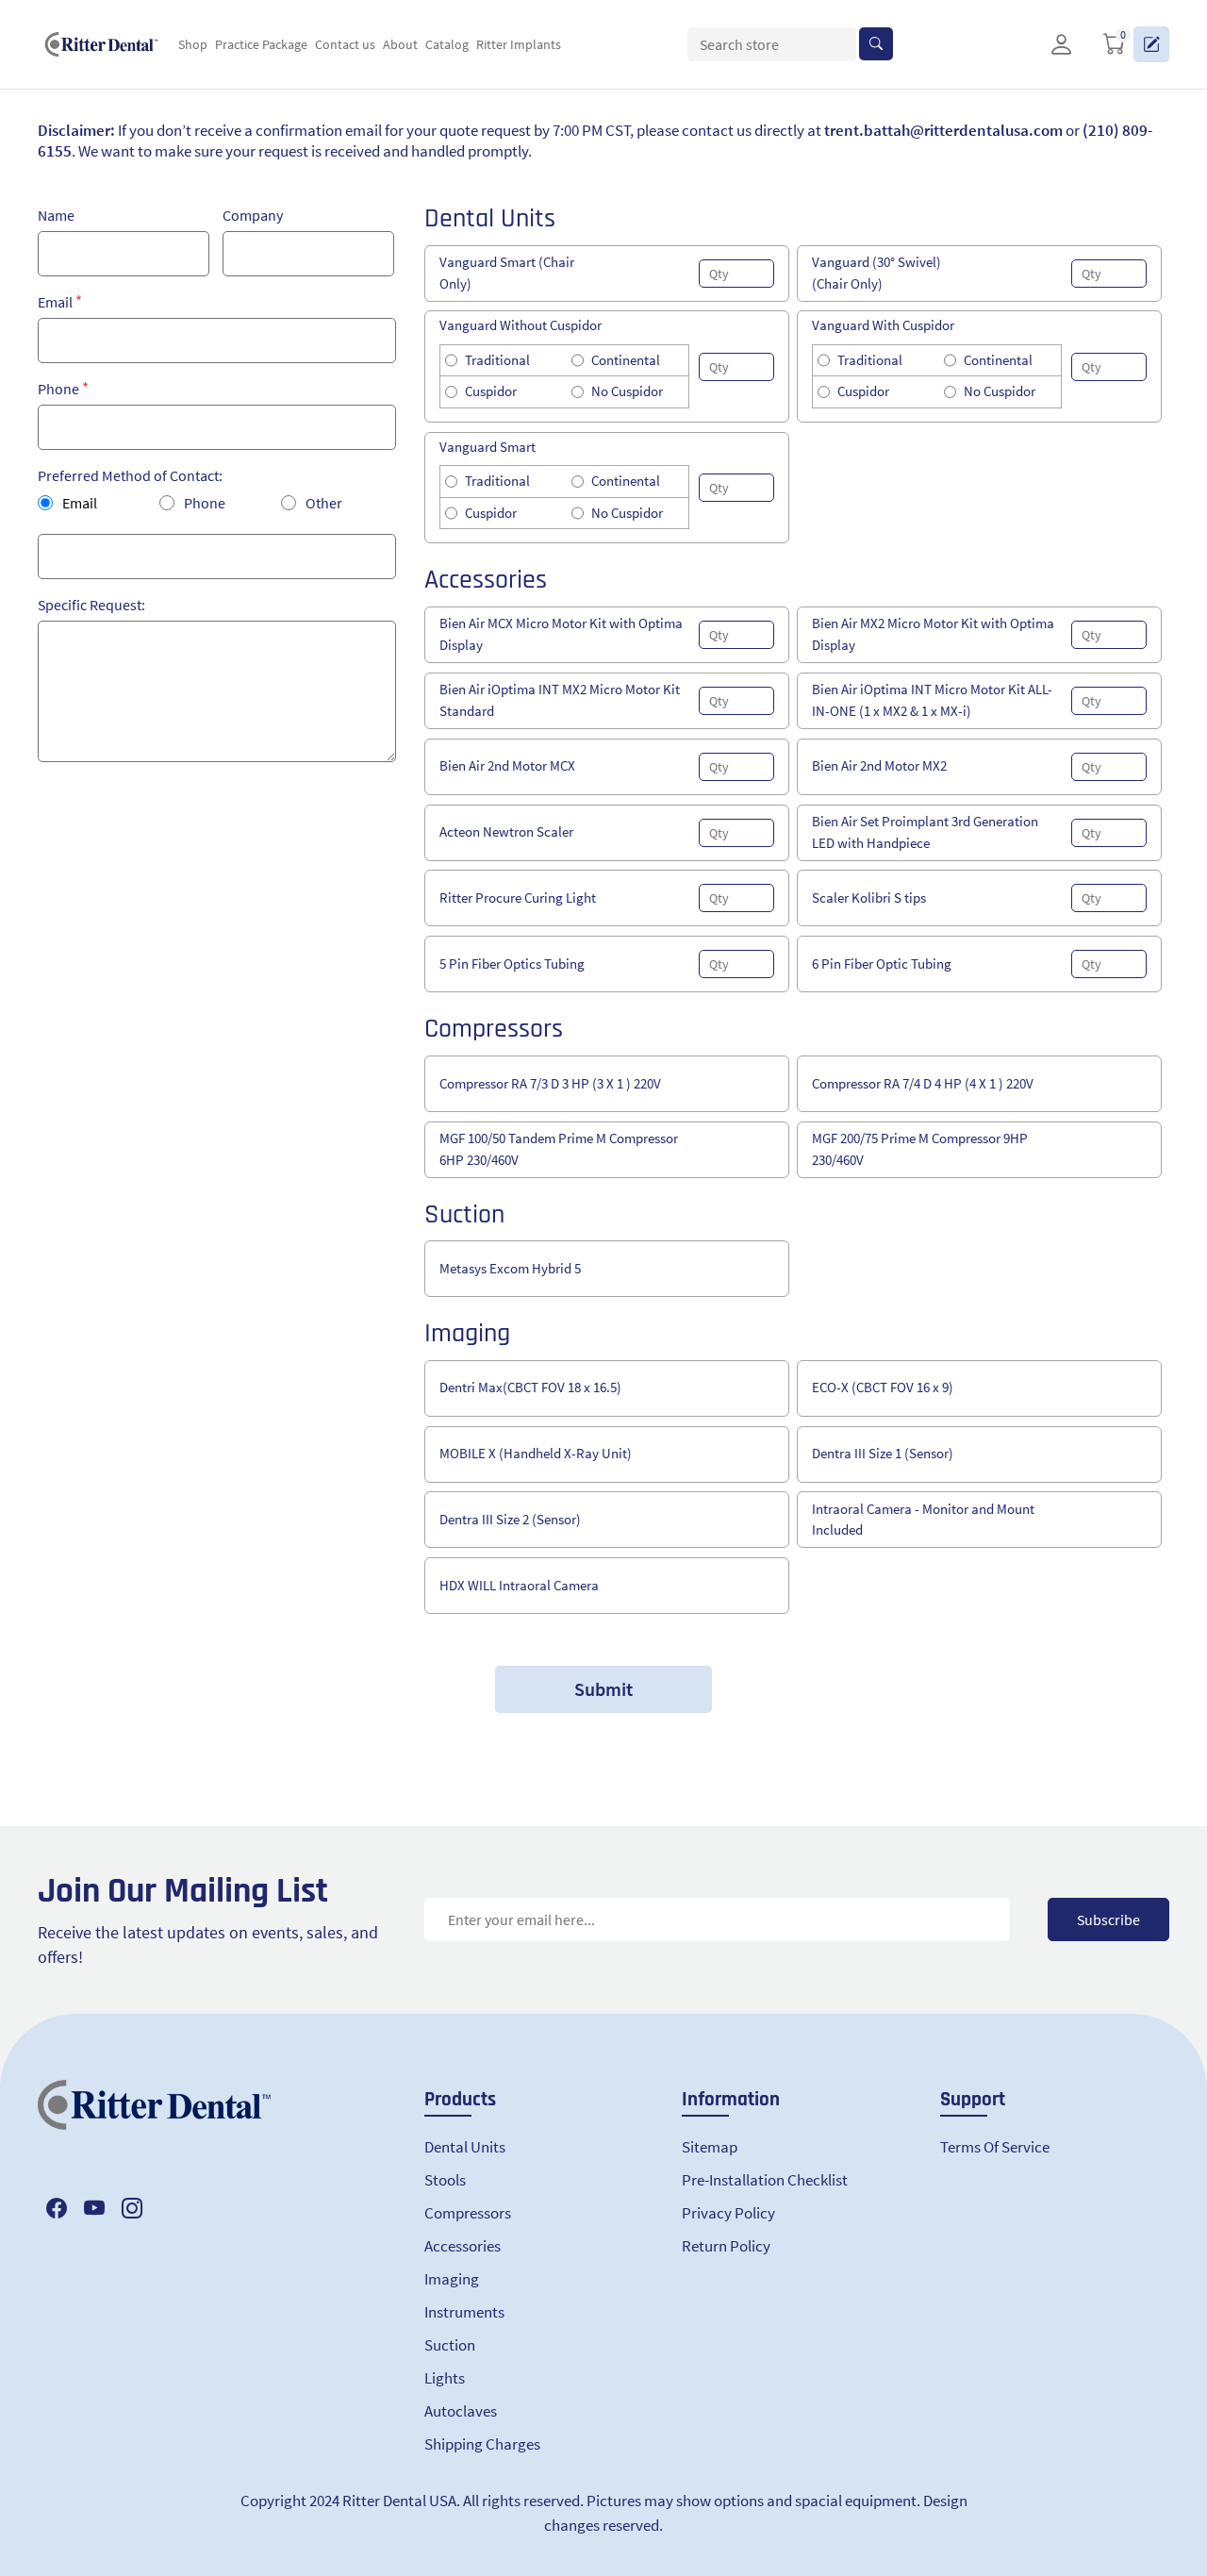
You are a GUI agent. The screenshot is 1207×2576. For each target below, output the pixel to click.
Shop (193, 44)
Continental (626, 360)
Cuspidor (491, 391)
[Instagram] (132, 2208)
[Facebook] (57, 2208)
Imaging (452, 2279)
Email (55, 302)
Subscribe (1108, 1920)
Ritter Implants (519, 44)
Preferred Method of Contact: (130, 475)
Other (324, 503)
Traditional (497, 360)
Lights (445, 2378)
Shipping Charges (482, 2444)
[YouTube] (94, 2208)
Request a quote (1151, 44)
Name (56, 215)
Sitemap (710, 2147)
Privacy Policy (728, 2213)
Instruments (464, 2312)
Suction (450, 2345)
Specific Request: (91, 605)
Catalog (447, 44)
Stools (445, 2180)
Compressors (468, 2213)
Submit (603, 1689)
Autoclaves (461, 2411)
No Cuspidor (627, 391)
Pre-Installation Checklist (765, 2180)
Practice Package (261, 44)
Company (253, 215)
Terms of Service (995, 2147)
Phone (58, 389)
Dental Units (465, 2147)
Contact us (345, 44)
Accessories (463, 2246)
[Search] (876, 44)
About (400, 44)
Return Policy (726, 2246)
